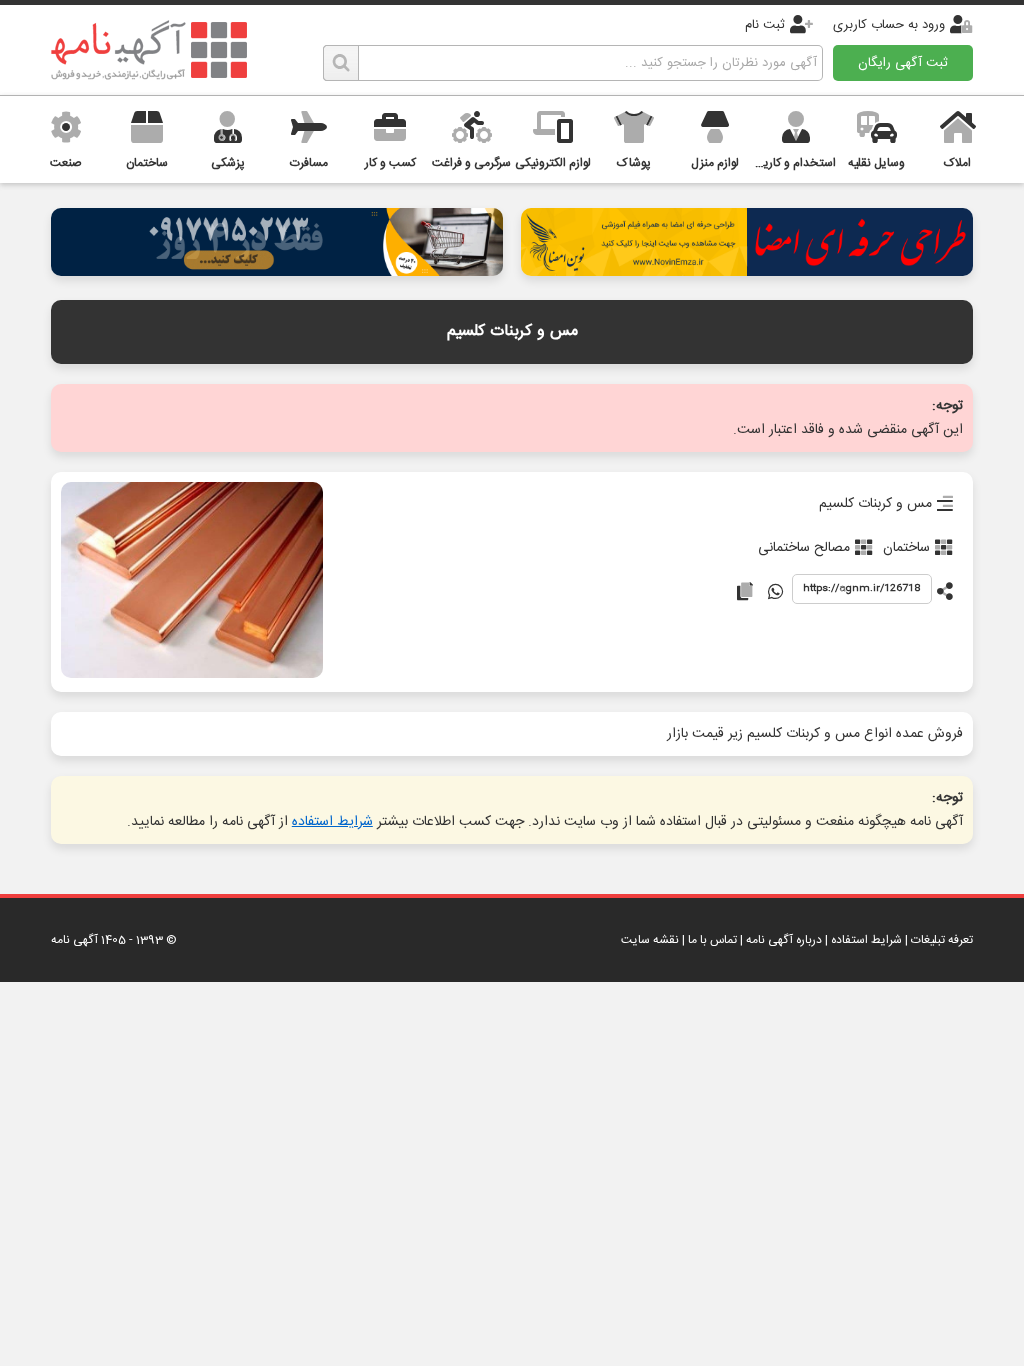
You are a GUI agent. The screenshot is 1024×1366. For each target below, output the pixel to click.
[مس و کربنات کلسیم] (191, 582)
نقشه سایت (650, 940)
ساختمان (906, 548)
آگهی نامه (74, 940)
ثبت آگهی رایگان (903, 63)
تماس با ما (712, 940)
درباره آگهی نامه (784, 940)
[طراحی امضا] (747, 270)
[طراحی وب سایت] (277, 270)
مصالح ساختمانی (804, 548)
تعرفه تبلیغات (942, 940)
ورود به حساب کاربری (889, 25)
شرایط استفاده (332, 822)
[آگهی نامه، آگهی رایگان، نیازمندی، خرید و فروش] (149, 50)
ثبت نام (765, 25)
